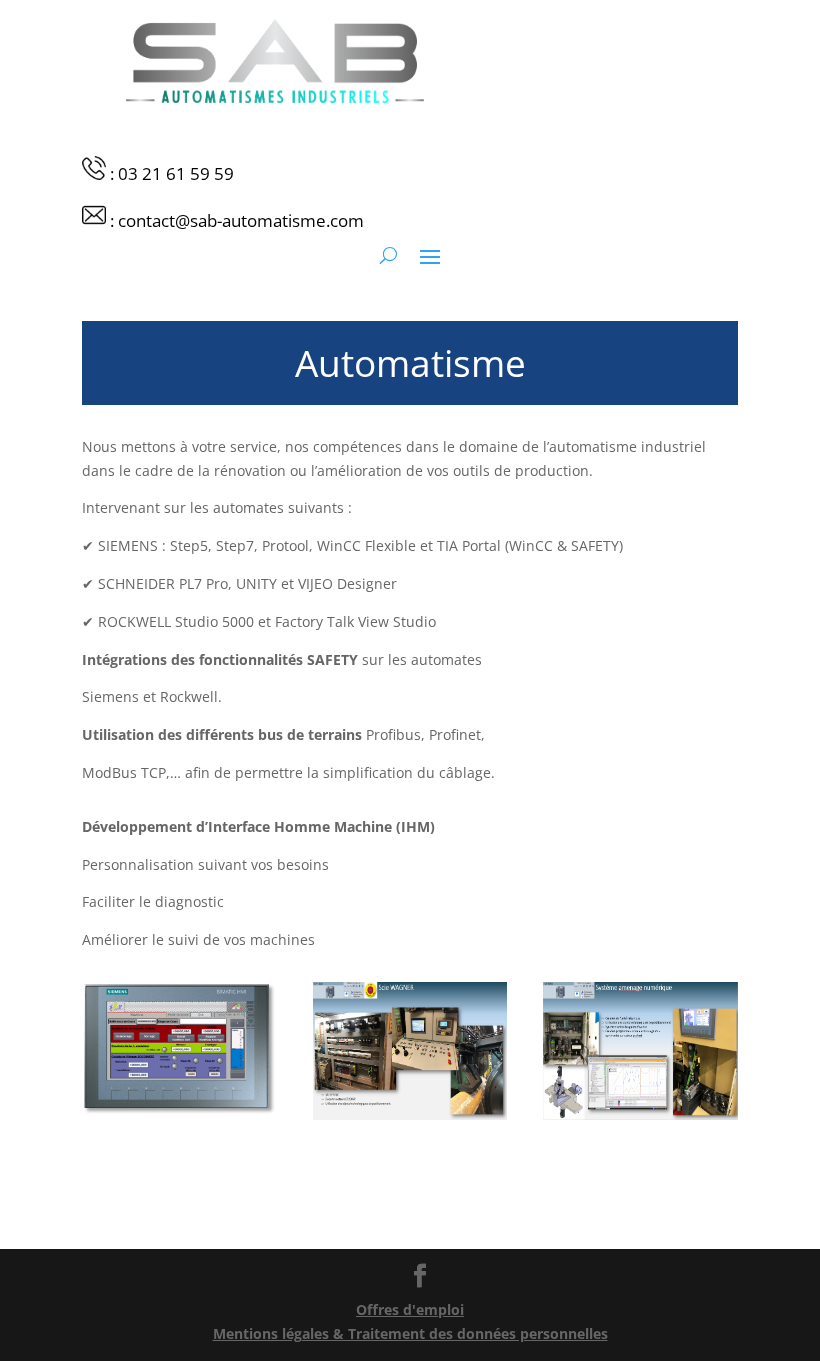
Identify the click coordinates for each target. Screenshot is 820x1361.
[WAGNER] (410, 1114)
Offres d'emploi (410, 1309)
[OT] (640, 1114)
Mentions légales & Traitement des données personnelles (410, 1333)
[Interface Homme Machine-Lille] (179, 1110)
